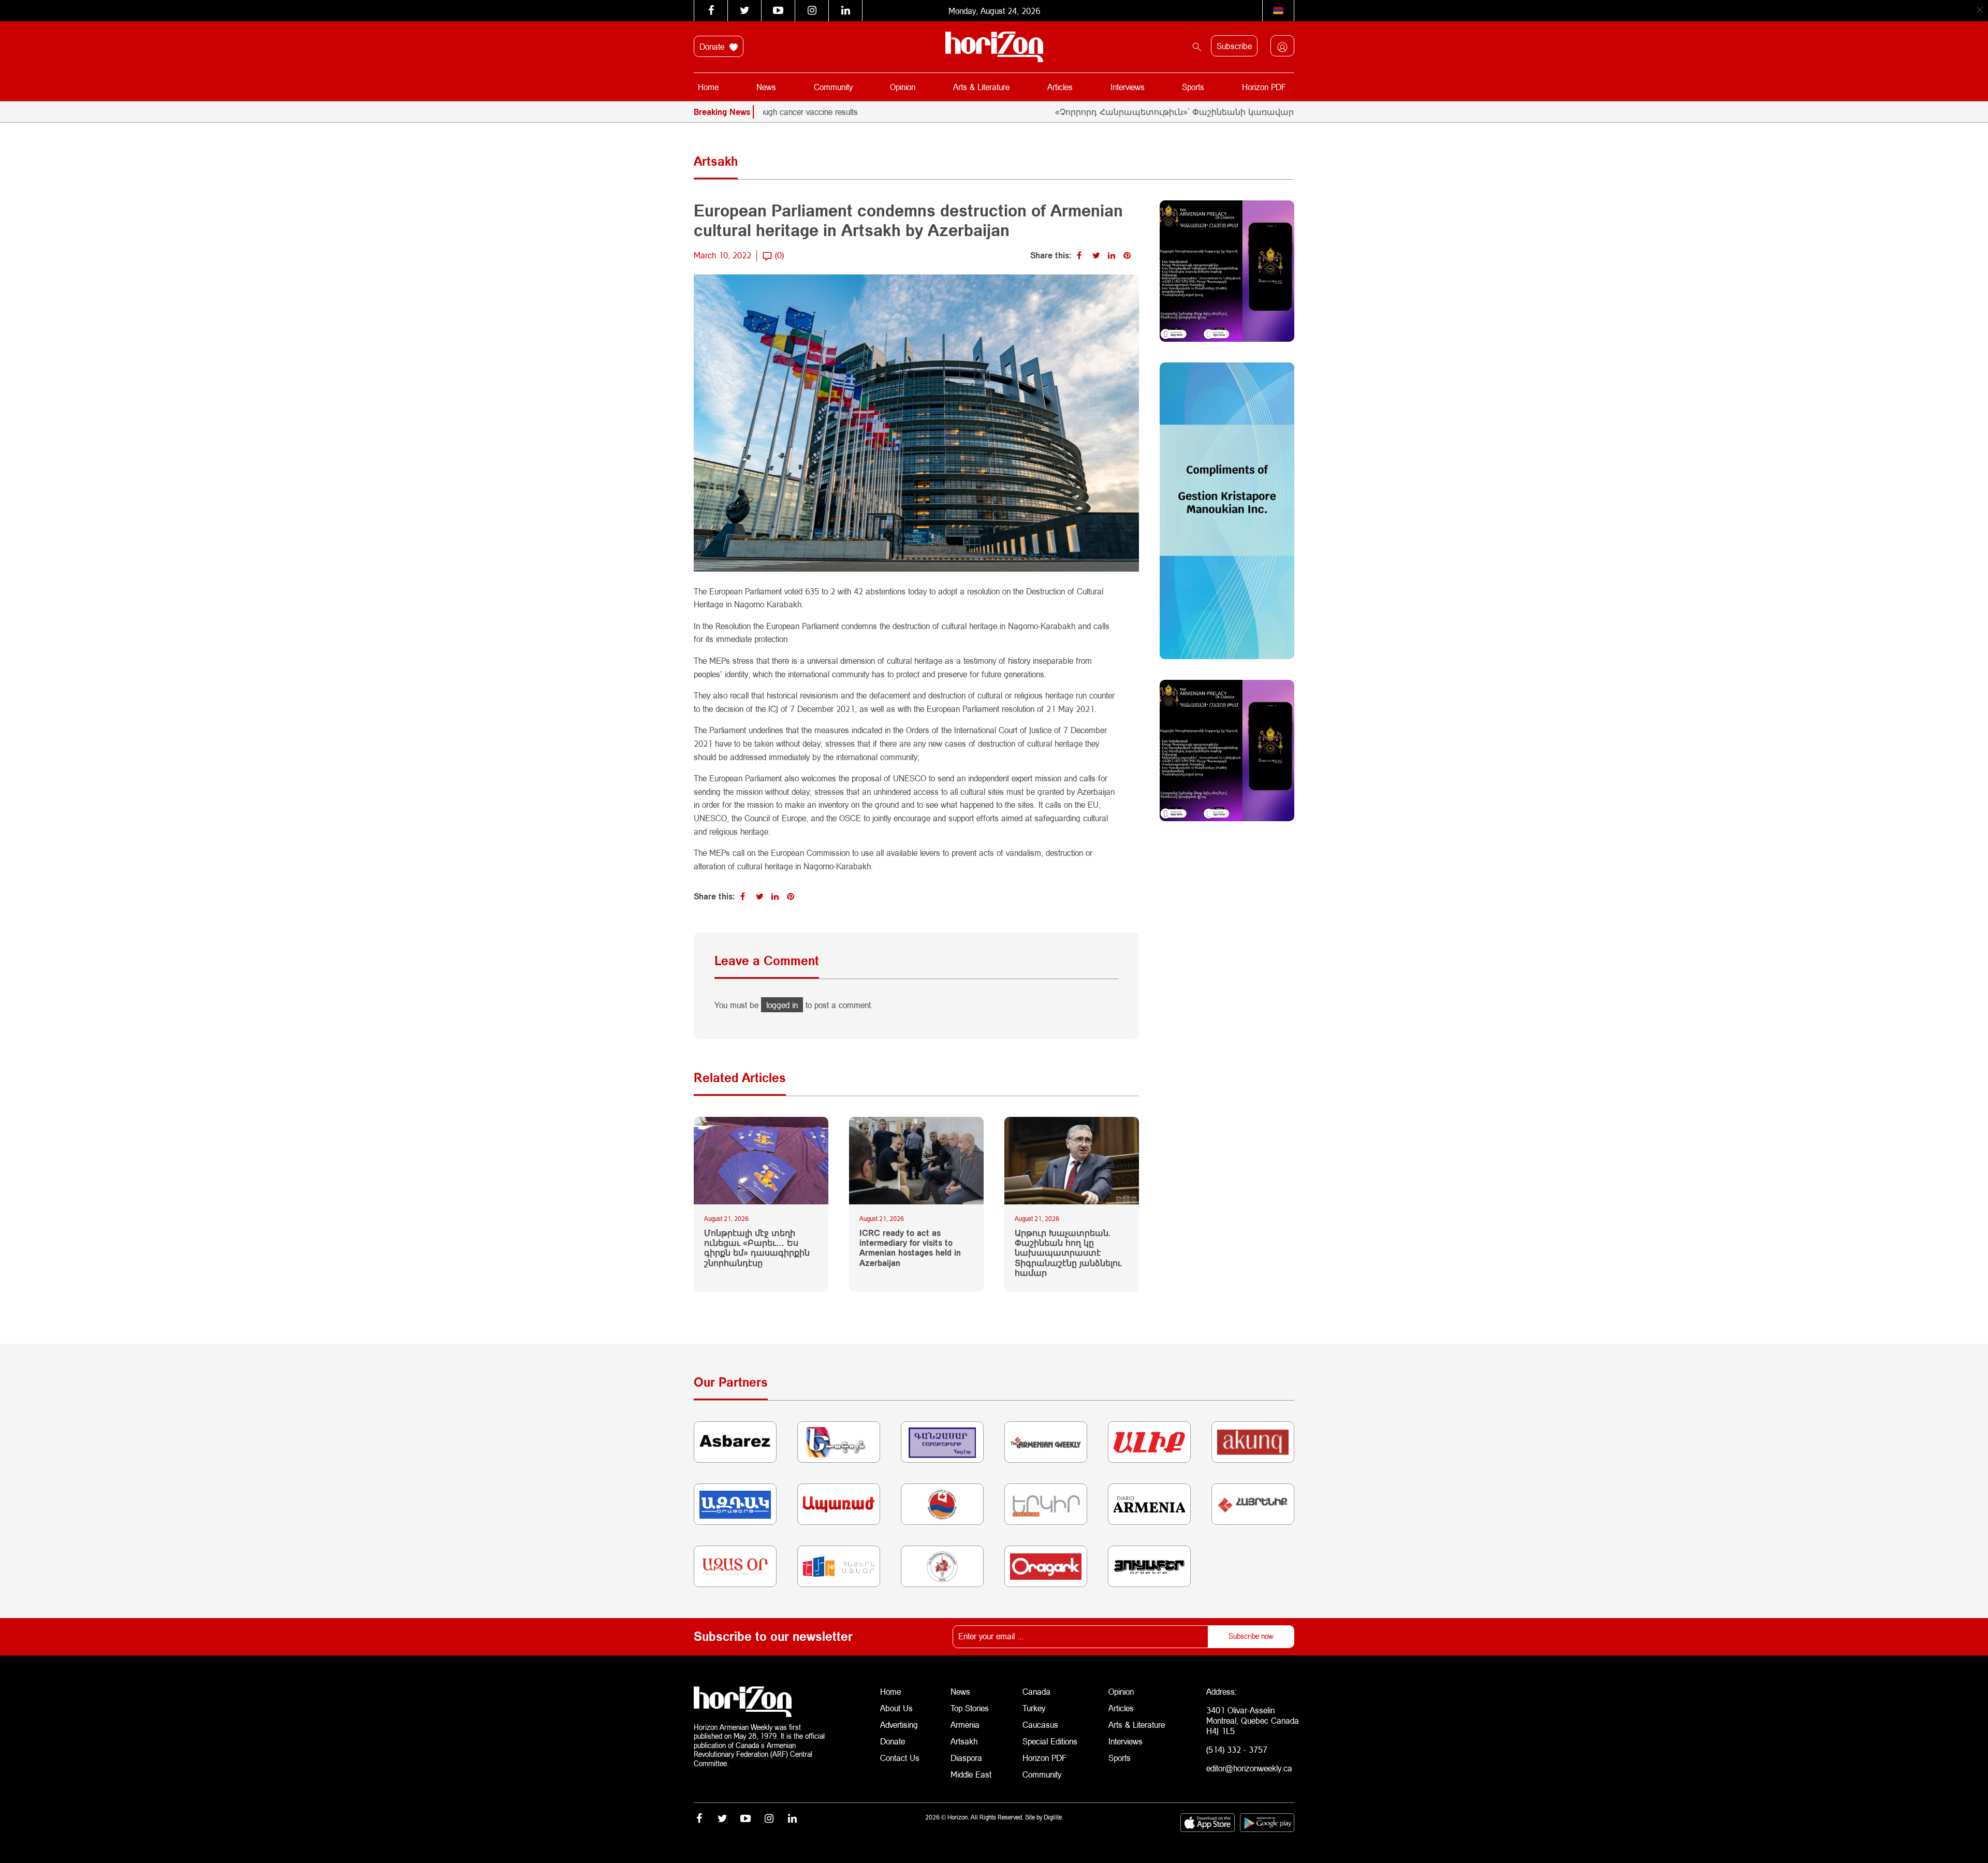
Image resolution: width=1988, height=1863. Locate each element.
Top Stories (970, 1708)
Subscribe (1234, 46)
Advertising (899, 1724)
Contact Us (900, 1758)
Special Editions (1050, 1741)
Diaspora (966, 1758)
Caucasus (1040, 1724)
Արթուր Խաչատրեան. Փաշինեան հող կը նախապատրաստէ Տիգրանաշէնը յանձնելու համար (1068, 1253)
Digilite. (1054, 1817)
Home (708, 87)
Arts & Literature (981, 87)
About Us (896, 1708)
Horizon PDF (1264, 87)
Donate (713, 46)
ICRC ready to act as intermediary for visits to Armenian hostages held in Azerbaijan (910, 1248)
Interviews (1128, 87)
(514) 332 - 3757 (1237, 1749)
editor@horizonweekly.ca (1249, 1768)
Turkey (1034, 1708)
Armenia (965, 1724)
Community (833, 87)
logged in (782, 1005)
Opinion (903, 87)
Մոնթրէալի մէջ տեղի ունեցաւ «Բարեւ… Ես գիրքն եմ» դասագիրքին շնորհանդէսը (757, 1248)
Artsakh (964, 1741)
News (766, 87)
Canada (1036, 1691)
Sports (1193, 87)
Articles (1060, 87)
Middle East (971, 1774)
